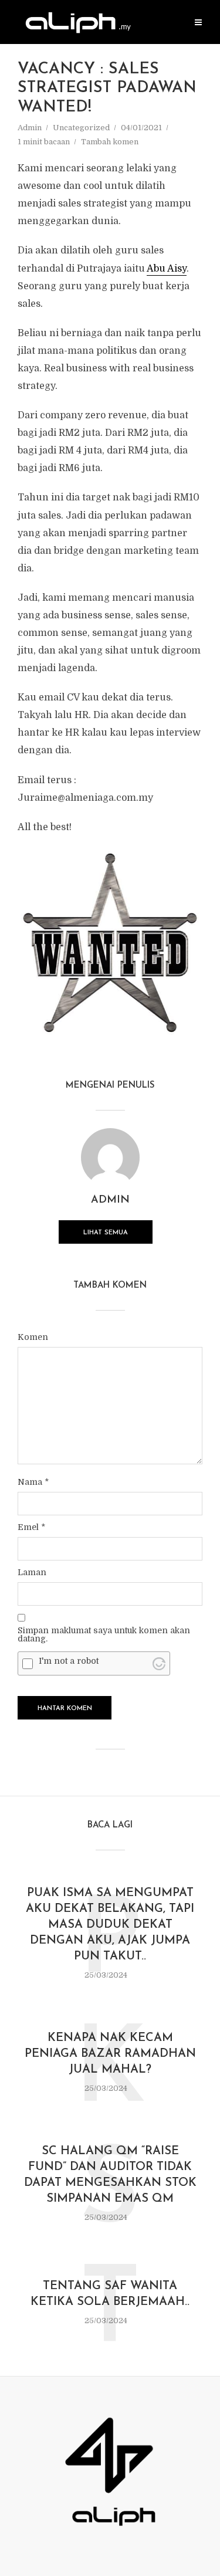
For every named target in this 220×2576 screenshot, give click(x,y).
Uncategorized (81, 128)
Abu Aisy (167, 269)
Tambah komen (110, 142)
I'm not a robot (69, 1661)
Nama (33, 1482)
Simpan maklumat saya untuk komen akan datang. (104, 1634)
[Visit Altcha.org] (159, 1664)
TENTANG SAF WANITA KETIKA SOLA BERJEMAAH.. (110, 2294)
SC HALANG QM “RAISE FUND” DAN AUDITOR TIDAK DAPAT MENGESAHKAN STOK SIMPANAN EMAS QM (110, 2175)
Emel (31, 1527)
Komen (33, 1337)
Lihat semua (106, 1233)
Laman (32, 1572)
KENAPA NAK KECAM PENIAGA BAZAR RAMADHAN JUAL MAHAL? (110, 2054)
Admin (30, 128)
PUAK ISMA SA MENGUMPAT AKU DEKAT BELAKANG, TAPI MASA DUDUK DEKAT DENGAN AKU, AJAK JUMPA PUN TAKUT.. (110, 1925)
